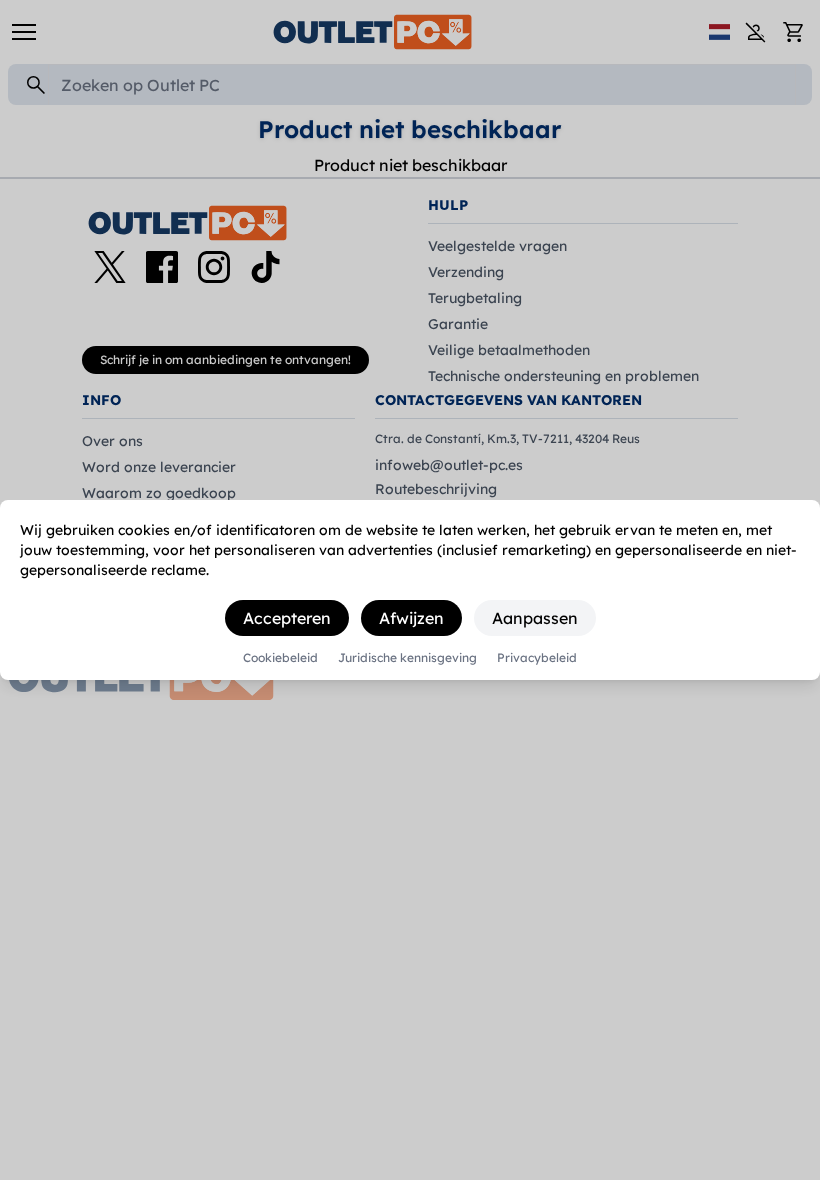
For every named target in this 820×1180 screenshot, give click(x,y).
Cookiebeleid (280, 658)
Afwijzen (411, 618)
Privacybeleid (537, 658)
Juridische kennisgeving (407, 658)
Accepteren (287, 618)
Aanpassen (535, 618)
